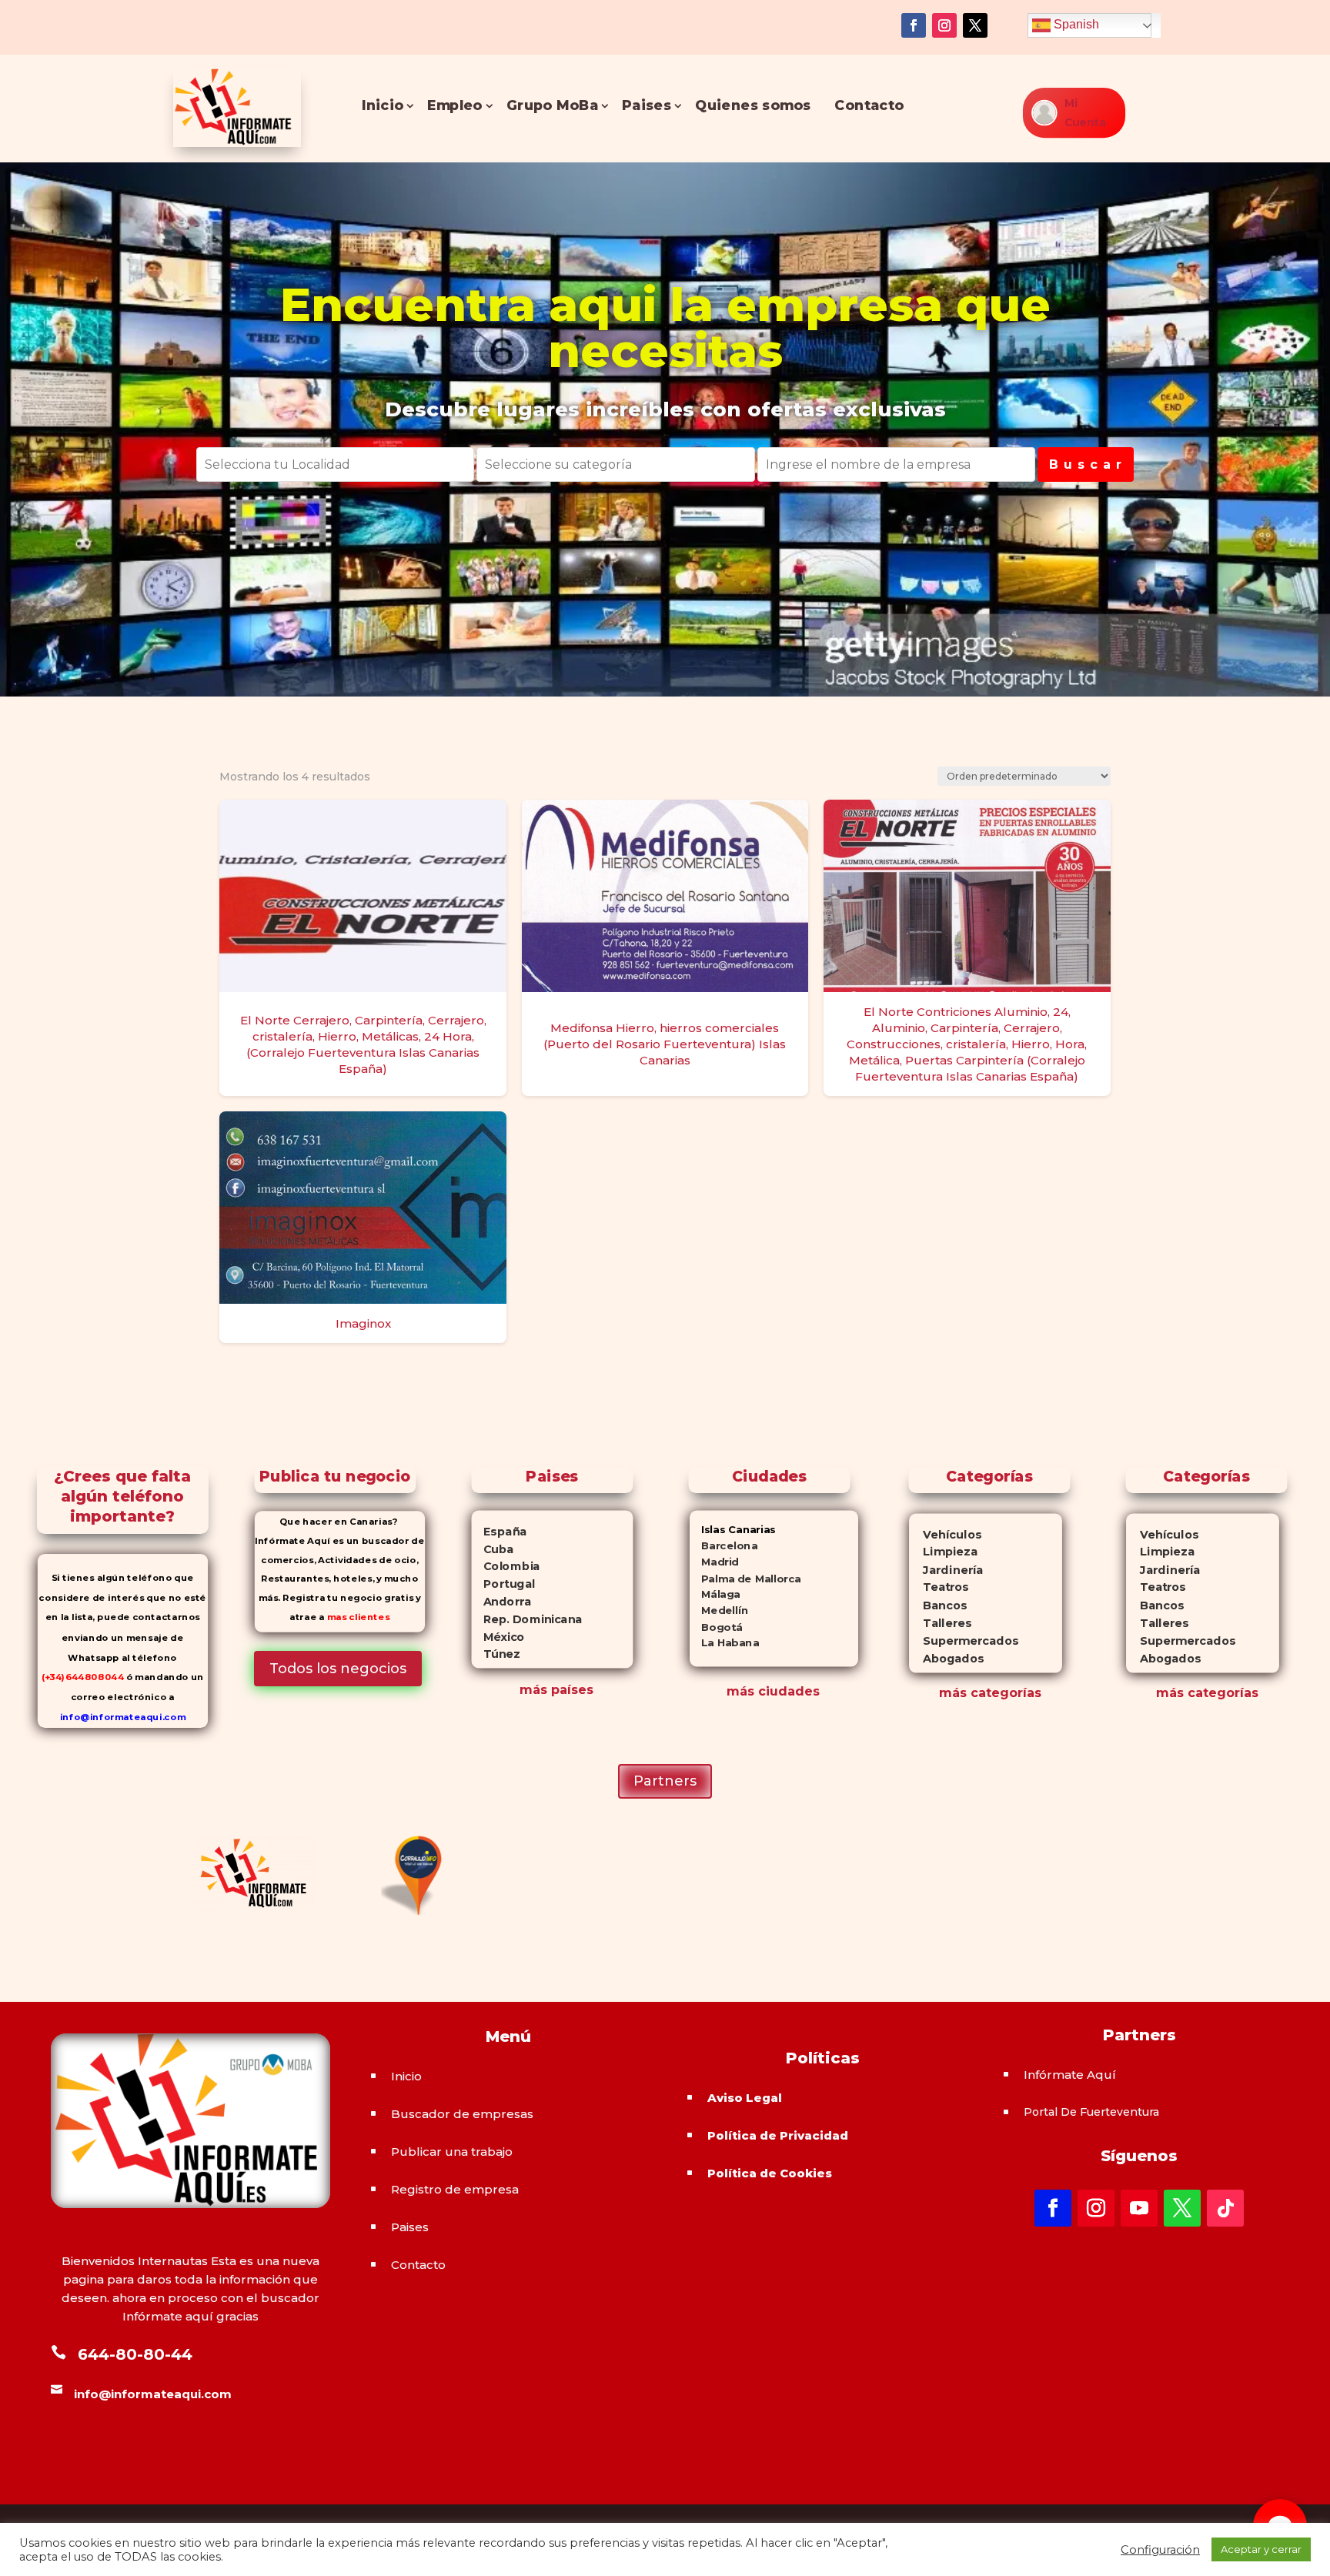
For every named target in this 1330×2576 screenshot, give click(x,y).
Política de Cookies (770, 2173)
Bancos (938, 1605)
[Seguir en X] (975, 25)
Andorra (501, 1601)
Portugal (503, 1584)
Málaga (715, 1594)
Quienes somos (754, 106)
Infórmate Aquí (1070, 2075)
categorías (1004, 1693)
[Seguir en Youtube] (1139, 2208)
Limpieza (943, 1552)
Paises (647, 106)
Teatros (939, 1587)
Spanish (1075, 24)
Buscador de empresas (462, 2114)
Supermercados (964, 1640)
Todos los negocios (338, 1669)
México (498, 1636)
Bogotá (716, 1627)
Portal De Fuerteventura (1091, 2112)
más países (556, 1690)
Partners (665, 1781)
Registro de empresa (455, 2189)
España (499, 1531)
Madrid (714, 1562)
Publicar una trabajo (452, 2152)
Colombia (505, 1566)
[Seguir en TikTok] (1225, 2208)
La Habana (724, 1643)
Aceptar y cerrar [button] (1261, 2549)
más (953, 1693)
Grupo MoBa (552, 106)
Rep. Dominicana (526, 1619)
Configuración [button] (1160, 2550)
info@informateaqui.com (123, 1717)
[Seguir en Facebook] (914, 25)
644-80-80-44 (135, 2354)
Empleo (455, 106)
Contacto (870, 106)
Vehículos (945, 1534)
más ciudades (773, 1691)
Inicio (383, 106)
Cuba (492, 1549)
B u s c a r (1086, 464)
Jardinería (946, 1570)
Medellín (719, 1610)
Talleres (940, 1623)
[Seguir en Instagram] (944, 25)
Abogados (946, 1658)
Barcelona (723, 1546)
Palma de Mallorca (745, 1578)
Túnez (495, 1654)
